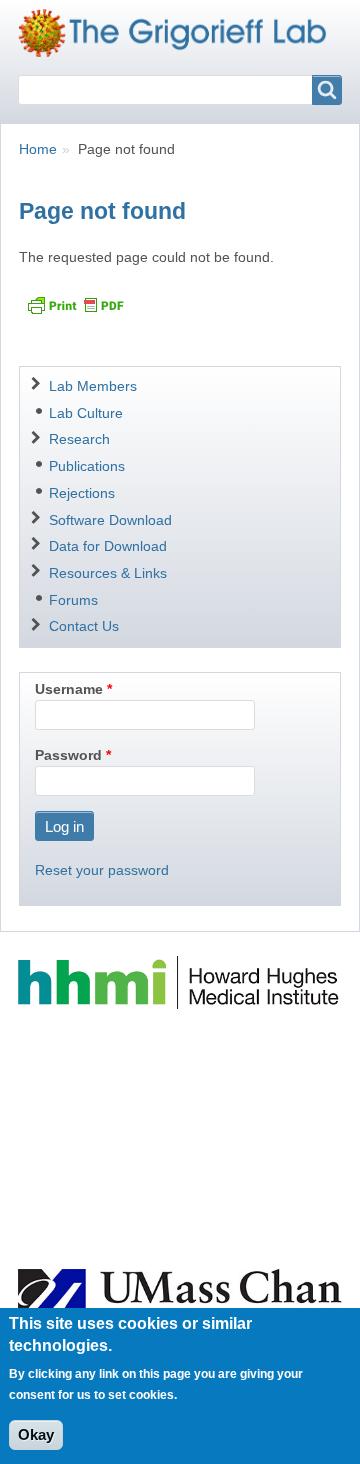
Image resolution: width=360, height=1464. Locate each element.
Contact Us (84, 626)
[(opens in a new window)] (180, 981)
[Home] (180, 32)
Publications (87, 466)
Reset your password (102, 870)
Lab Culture (86, 413)
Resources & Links (108, 573)
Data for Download (108, 546)
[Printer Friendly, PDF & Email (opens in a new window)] (75, 305)
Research (79, 439)
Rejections (82, 493)
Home (38, 149)
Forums (73, 600)
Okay (36, 1434)
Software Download (110, 520)
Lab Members (93, 386)
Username (69, 689)
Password (68, 755)
